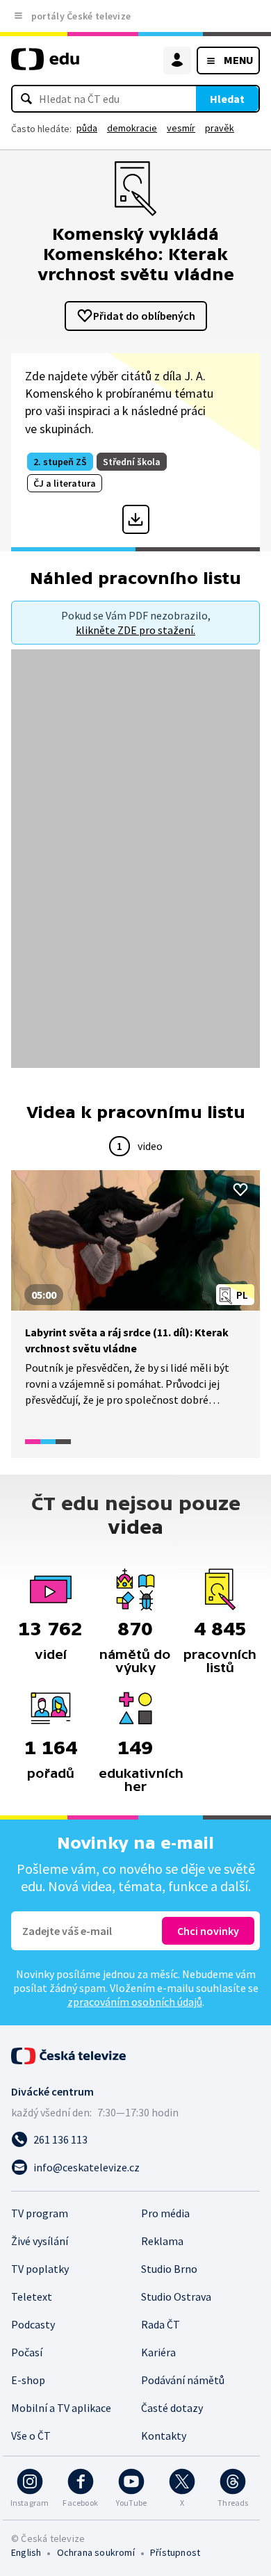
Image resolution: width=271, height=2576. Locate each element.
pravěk (220, 128)
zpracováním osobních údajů (135, 2002)
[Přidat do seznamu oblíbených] (240, 1190)
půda (87, 128)
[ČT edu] (45, 65)
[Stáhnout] (136, 519)
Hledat (227, 99)
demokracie (132, 128)
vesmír (181, 128)
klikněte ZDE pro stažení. (135, 630)
